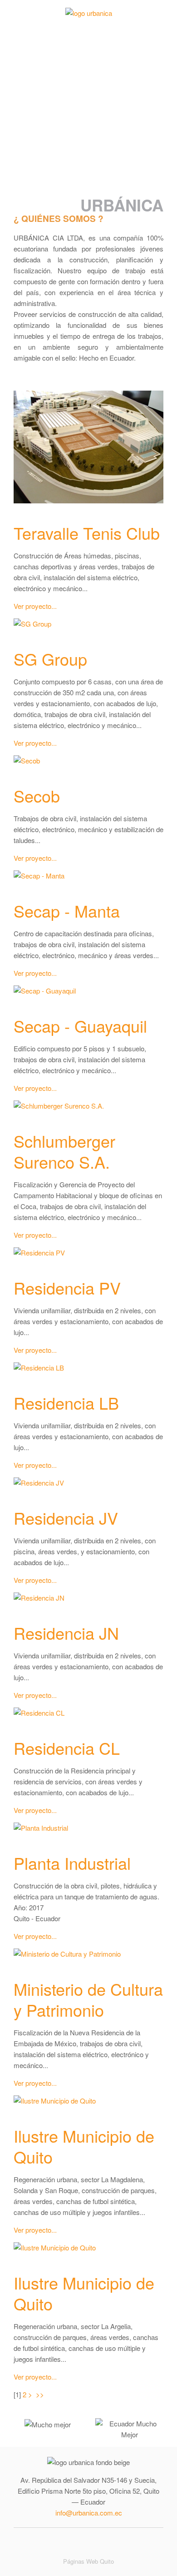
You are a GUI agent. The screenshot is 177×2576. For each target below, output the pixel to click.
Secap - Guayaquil (80, 1026)
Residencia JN (66, 1633)
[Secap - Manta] (39, 877)
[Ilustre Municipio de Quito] (55, 2102)
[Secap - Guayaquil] (45, 992)
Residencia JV (66, 1518)
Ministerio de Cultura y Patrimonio (88, 1999)
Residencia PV (67, 1288)
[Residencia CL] (39, 1715)
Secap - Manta (67, 911)
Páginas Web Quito (88, 2561)
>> (41, 2394)
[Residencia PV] (39, 1254)
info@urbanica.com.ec (89, 2513)
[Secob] (27, 762)
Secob (37, 796)
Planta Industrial (72, 1863)
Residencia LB (66, 1403)
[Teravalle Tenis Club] (88, 449)
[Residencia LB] (39, 1369)
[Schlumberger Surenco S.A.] (59, 1107)
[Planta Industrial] (41, 1830)
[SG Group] (32, 625)
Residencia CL (67, 1748)
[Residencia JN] (39, 1599)
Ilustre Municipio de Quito (84, 2146)
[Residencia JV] (39, 1484)
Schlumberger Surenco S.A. (64, 1151)
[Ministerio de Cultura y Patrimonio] (67, 1956)
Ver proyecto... (35, 606)
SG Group (50, 659)
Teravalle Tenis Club (87, 533)
